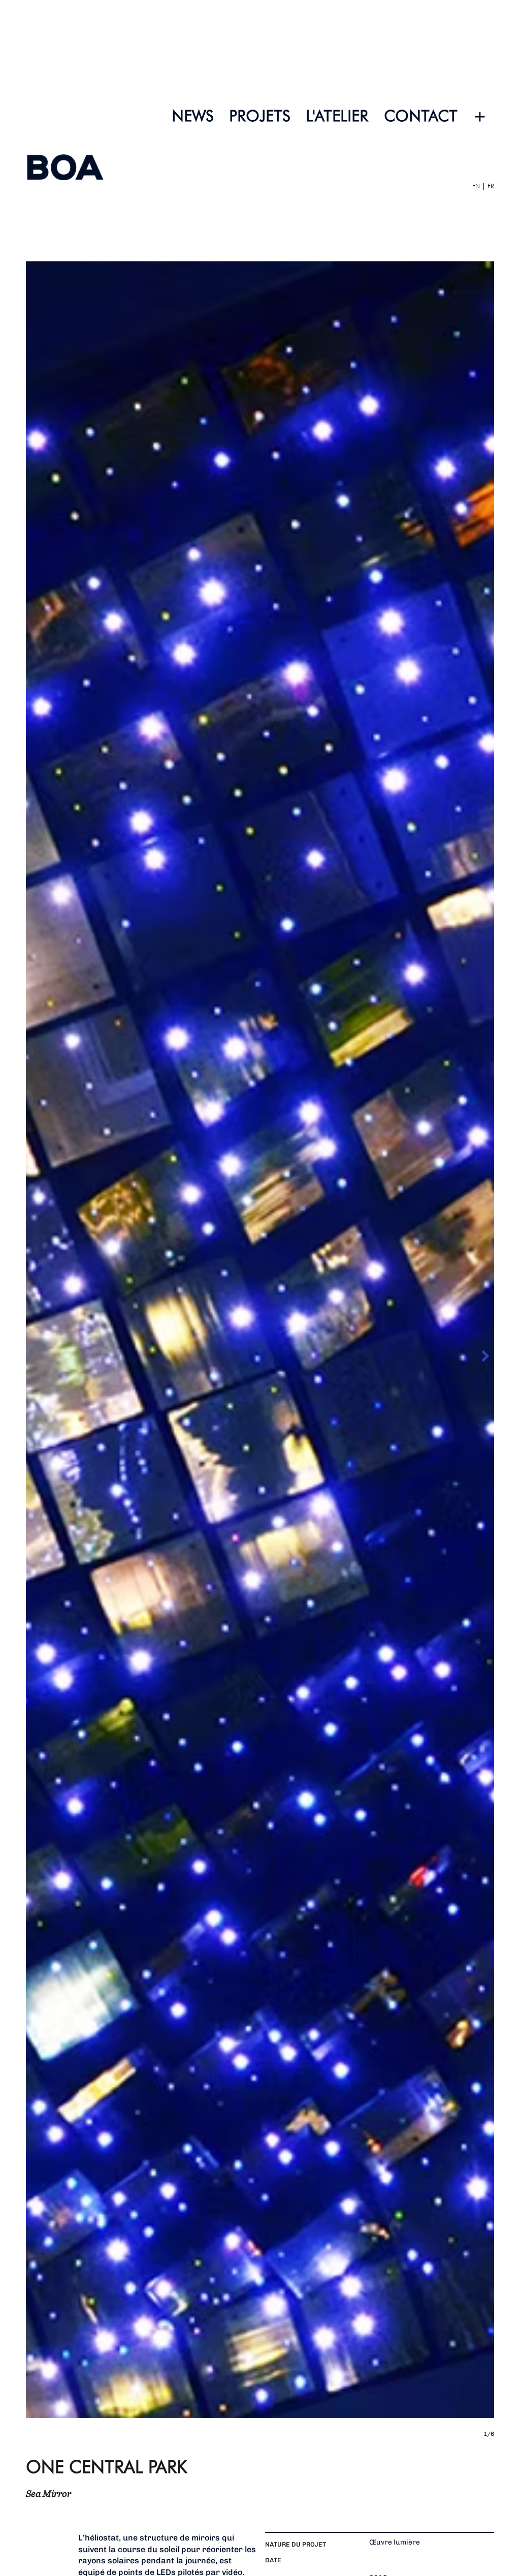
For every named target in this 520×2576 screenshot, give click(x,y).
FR (490, 186)
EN (476, 186)
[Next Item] (485, 1356)
